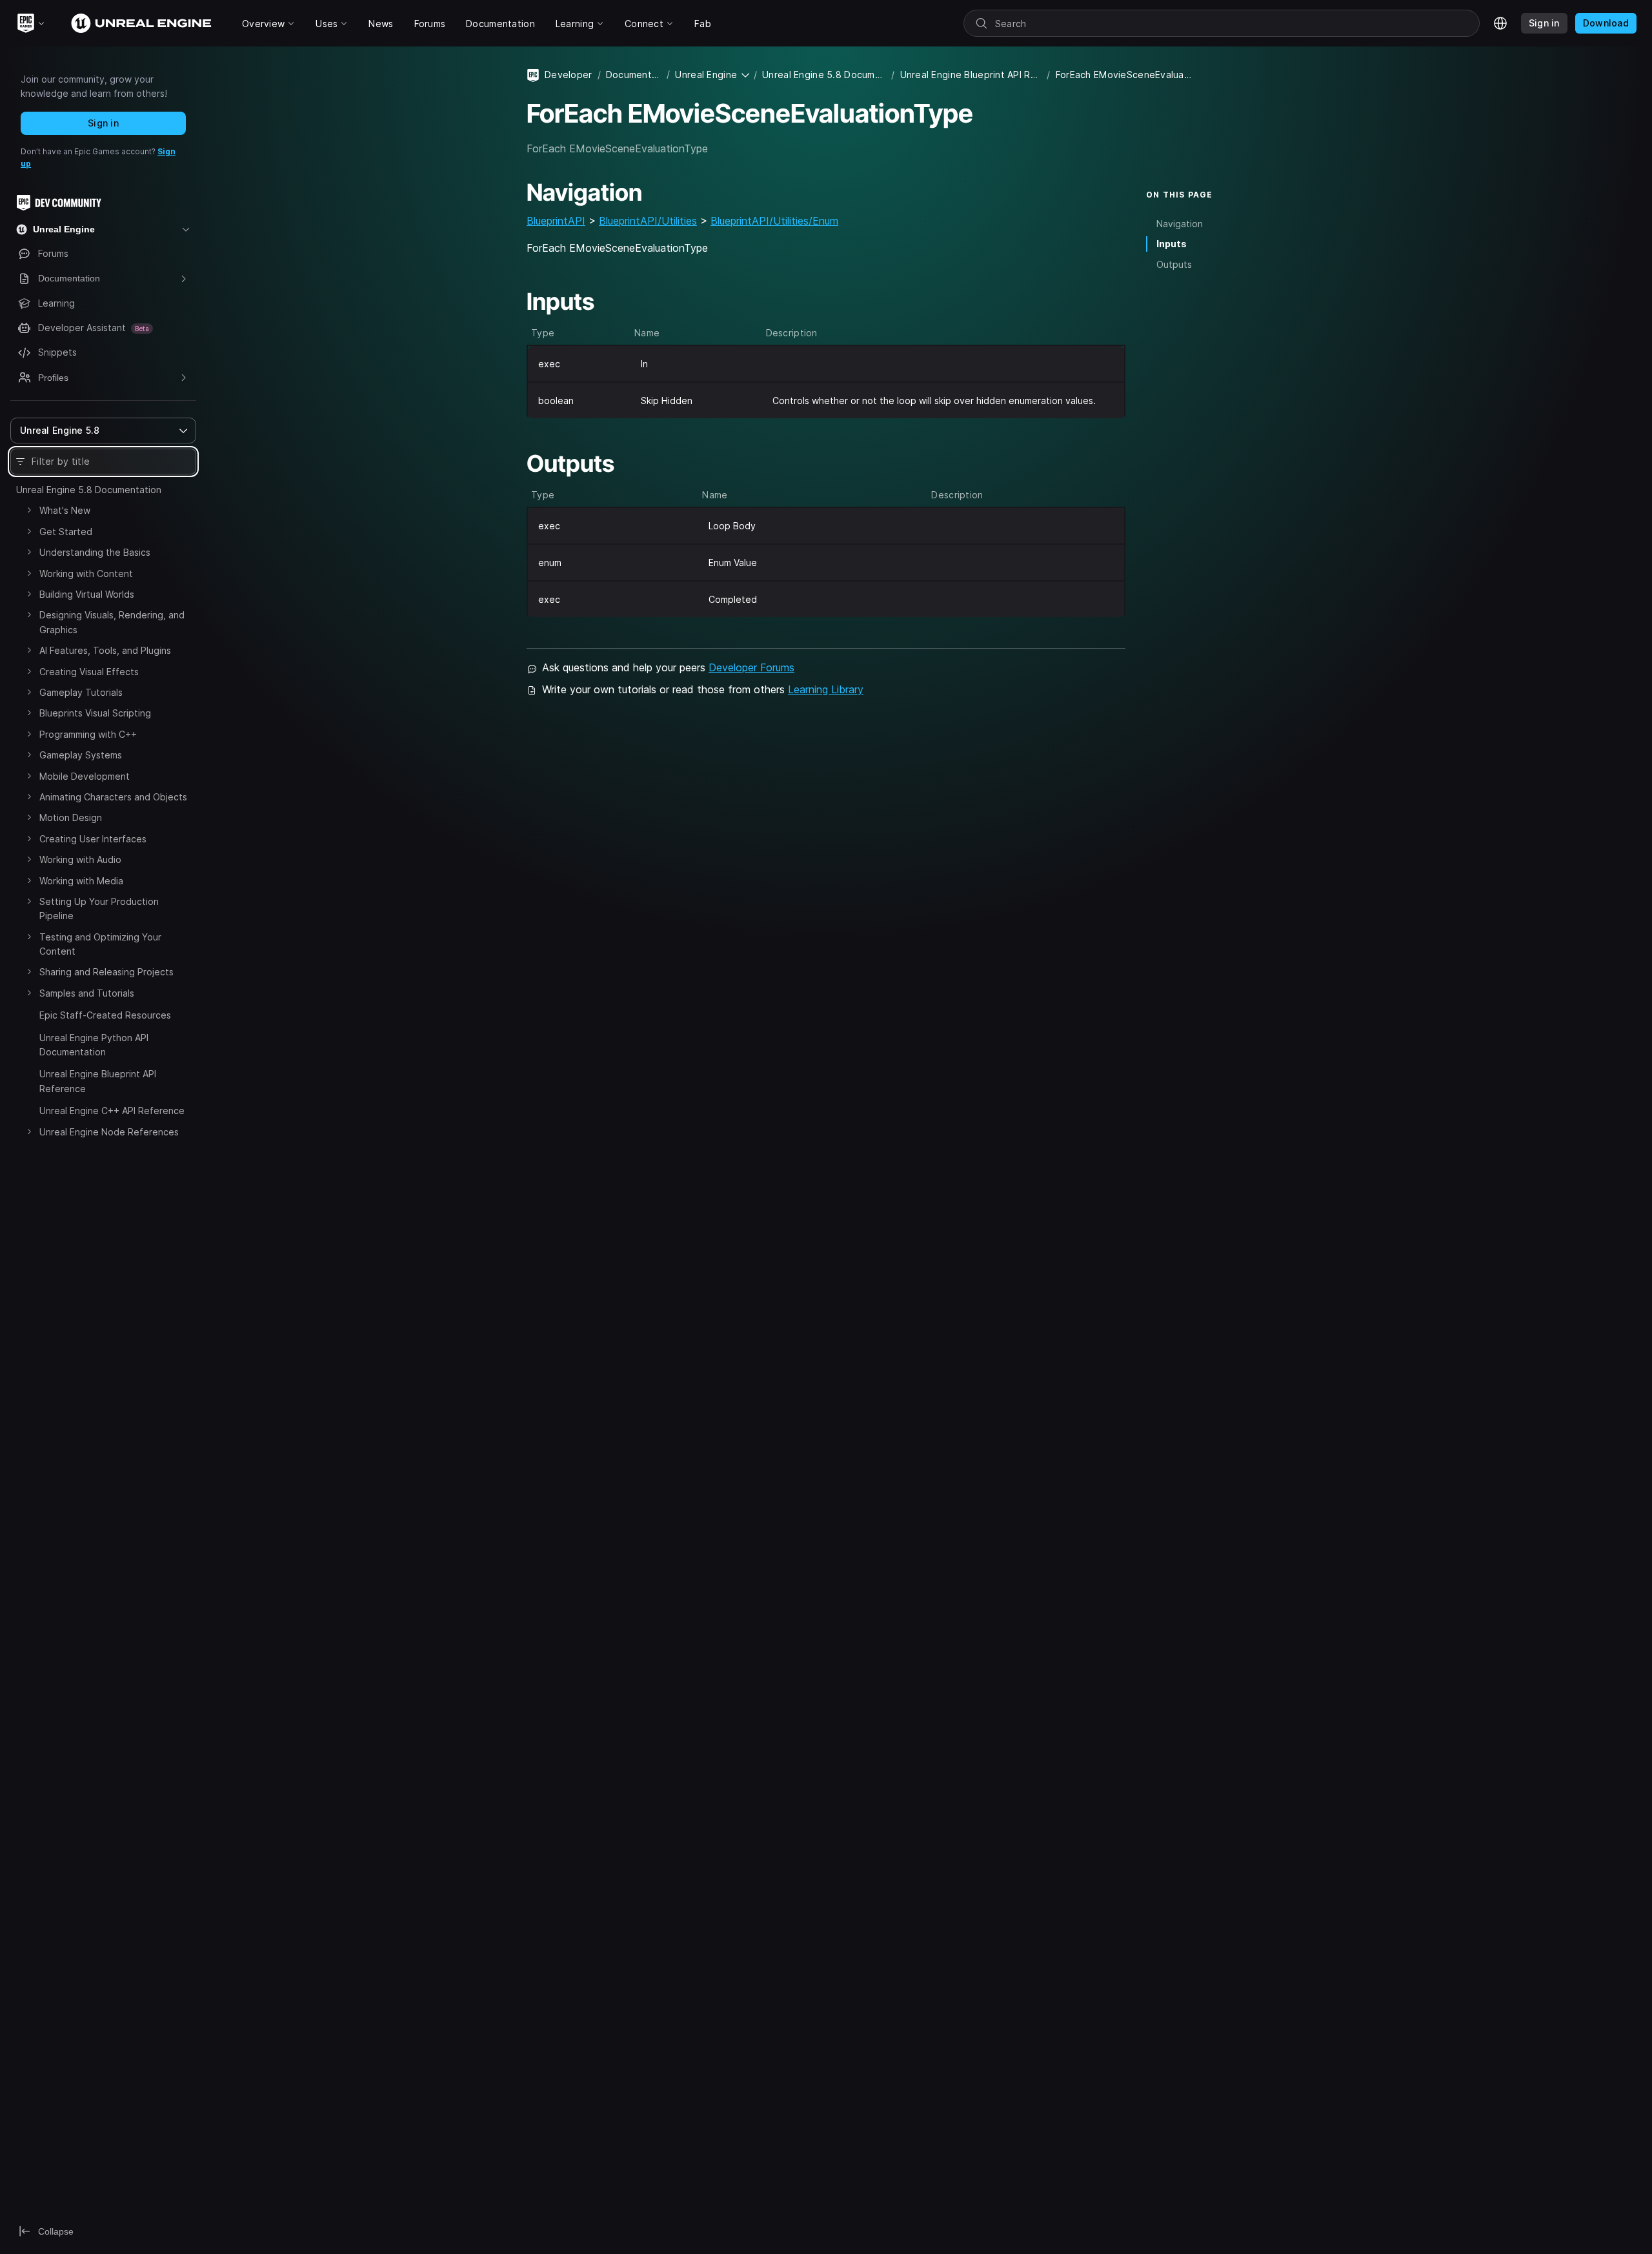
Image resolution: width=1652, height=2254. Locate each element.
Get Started (66, 532)
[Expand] (29, 510)
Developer (569, 75)
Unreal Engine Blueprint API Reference (98, 1081)
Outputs (1174, 264)
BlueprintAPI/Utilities (648, 221)
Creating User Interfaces (93, 839)
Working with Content (86, 574)
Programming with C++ (88, 734)
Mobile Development (85, 776)
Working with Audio (80, 859)
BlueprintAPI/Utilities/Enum (774, 221)
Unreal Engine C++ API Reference (112, 1111)
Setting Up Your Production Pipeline (99, 909)
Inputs (1172, 244)
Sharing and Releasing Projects (106, 972)
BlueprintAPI (556, 221)
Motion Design (71, 817)
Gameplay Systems (81, 755)
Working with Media (81, 881)
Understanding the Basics (95, 552)
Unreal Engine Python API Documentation (94, 1045)
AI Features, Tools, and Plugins (105, 650)
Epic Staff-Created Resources (105, 1015)
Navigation (1180, 224)
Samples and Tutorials (87, 993)
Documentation (634, 75)
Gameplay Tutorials (81, 692)
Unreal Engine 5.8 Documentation (89, 490)
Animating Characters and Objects (113, 797)
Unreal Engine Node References (109, 1132)
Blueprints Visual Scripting (95, 713)
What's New (65, 510)
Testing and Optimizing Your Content (100, 944)
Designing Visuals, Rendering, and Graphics (112, 622)
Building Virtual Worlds (87, 594)
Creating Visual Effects (89, 672)
